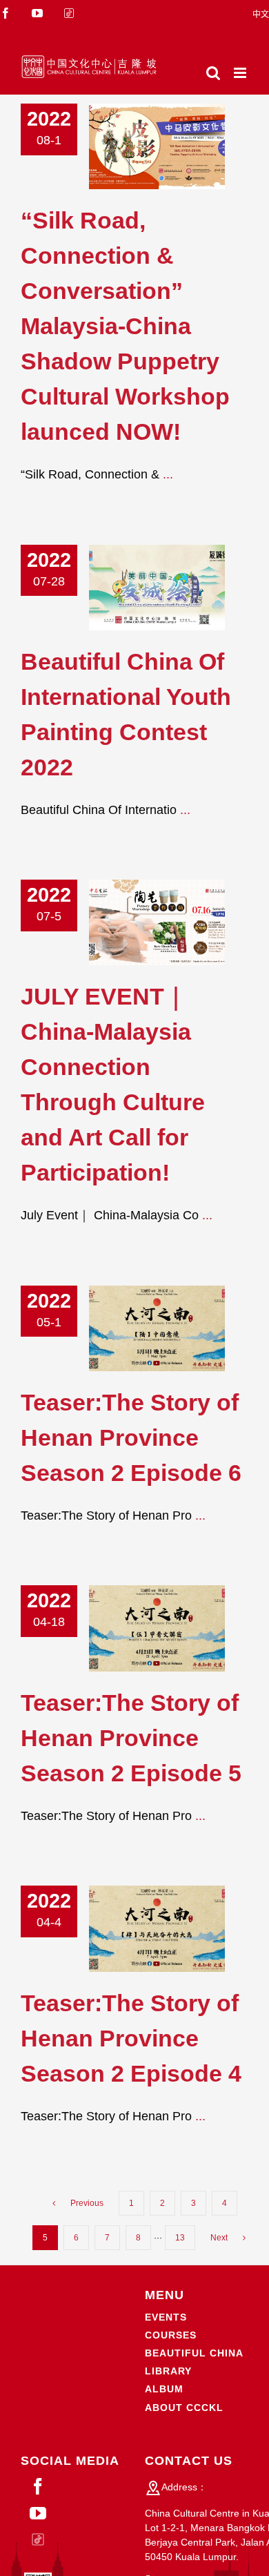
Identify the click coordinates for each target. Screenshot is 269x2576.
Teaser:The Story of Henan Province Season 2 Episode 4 (136, 1929)
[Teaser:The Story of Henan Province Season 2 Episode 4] (157, 1928)
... (168, 474)
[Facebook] (38, 2486)
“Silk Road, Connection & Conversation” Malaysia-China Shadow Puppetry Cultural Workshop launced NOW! (136, 147)
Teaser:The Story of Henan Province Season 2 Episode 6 (136, 1328)
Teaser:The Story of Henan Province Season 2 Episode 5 (136, 1628)
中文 (261, 14)
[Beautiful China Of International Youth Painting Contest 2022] (157, 588)
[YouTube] (38, 2513)
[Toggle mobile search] (213, 73)
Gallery (178, 147)
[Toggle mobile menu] (241, 73)
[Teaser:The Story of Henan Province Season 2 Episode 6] (157, 1328)
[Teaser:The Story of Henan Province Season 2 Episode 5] (157, 1628)
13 (180, 2238)
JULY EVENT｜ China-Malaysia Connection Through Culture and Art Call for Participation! (136, 923)
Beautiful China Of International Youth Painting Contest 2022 (136, 587)
